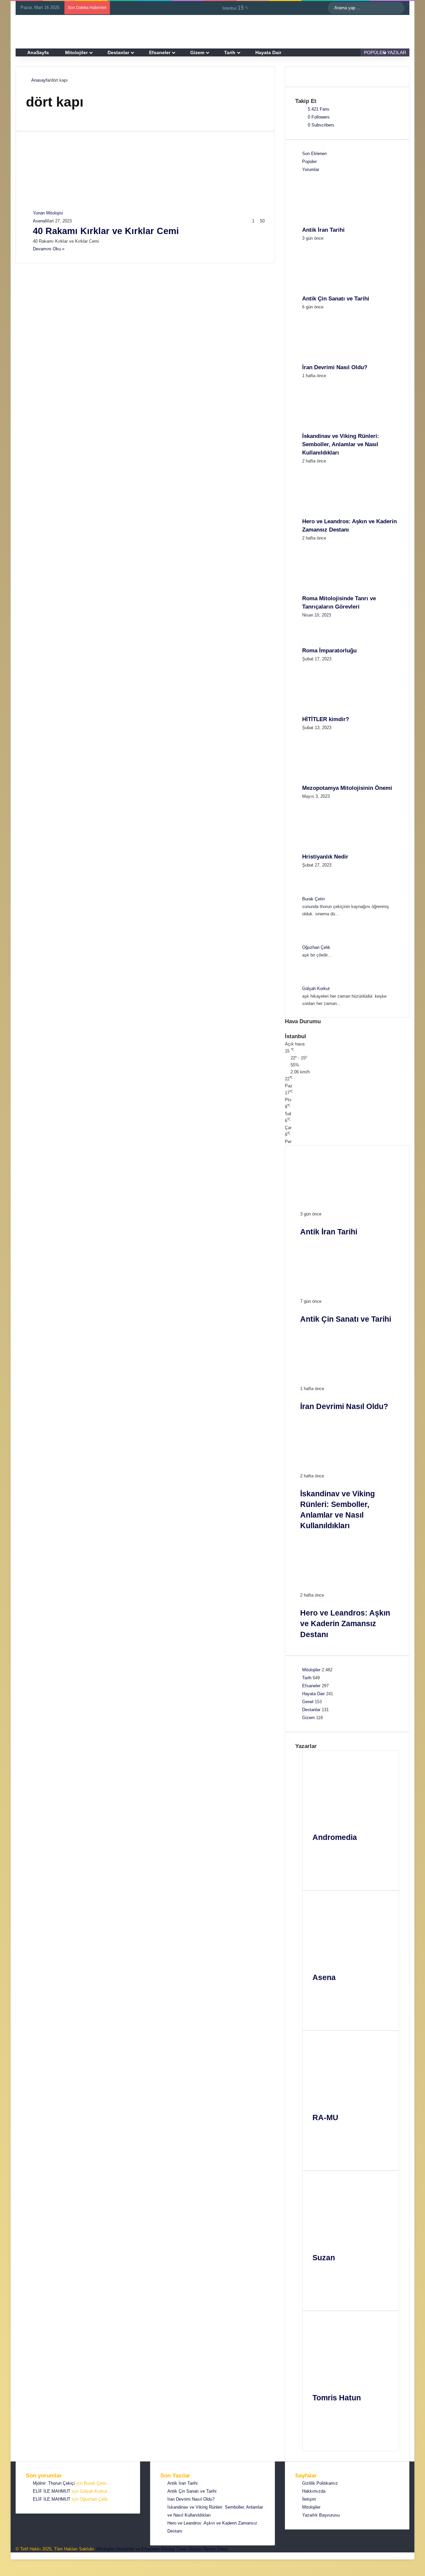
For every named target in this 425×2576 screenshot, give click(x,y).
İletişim (309, 2499)
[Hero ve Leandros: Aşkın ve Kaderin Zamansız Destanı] (339, 513)
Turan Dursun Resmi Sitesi (202, 2549)
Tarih (230, 52)
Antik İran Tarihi (323, 230)
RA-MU (325, 2118)
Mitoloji (168, 2549)
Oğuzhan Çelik (316, 947)
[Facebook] (322, 1860)
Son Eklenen (314, 154)
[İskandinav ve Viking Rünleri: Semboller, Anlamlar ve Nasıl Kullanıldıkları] (339, 428)
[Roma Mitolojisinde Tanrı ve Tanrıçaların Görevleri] (339, 590)
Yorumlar (311, 169)
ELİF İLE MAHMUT (52, 2491)
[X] (322, 1868)
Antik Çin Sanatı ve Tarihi (336, 299)
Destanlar (118, 52)
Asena (39, 221)
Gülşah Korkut (316, 989)
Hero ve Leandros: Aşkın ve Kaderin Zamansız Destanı (345, 1623)
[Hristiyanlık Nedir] (339, 849)
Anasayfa (40, 80)
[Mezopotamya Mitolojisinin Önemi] (339, 780)
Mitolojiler (76, 52)
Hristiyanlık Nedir (325, 857)
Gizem (197, 52)
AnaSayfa (38, 52)
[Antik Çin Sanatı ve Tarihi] (339, 291)
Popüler (309, 162)
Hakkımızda (314, 2491)
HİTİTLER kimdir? (326, 719)
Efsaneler (160, 52)
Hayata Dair (268, 52)
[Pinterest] (322, 1876)
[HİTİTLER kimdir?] (339, 711)
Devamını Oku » (49, 249)
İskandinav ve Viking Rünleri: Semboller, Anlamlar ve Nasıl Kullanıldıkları (341, 444)
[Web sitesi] (322, 1852)
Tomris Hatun (337, 2398)
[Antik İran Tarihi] (339, 222)
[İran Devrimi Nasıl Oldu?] (339, 359)
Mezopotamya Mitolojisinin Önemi (347, 788)
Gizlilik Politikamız (320, 2483)
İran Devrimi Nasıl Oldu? (335, 367)
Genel (308, 1702)
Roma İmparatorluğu (329, 651)
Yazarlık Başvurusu (321, 2515)
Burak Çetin (313, 899)
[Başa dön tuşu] (13, 2556)
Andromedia (335, 1837)
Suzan (324, 2258)
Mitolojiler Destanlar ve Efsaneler (128, 2549)
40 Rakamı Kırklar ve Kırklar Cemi (106, 231)
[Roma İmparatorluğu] (320, 643)
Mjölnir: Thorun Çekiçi (54, 2483)
